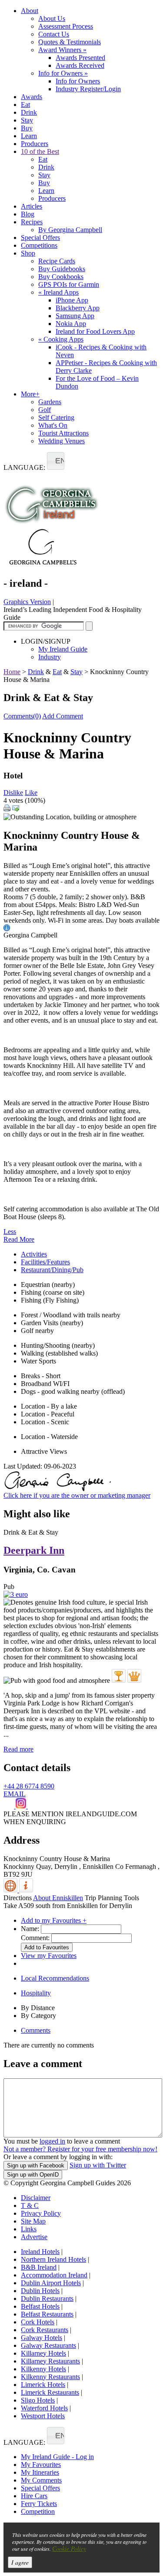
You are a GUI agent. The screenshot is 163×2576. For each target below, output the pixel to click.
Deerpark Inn (34, 1550)
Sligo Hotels (38, 2400)
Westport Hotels (43, 2416)
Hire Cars (34, 2496)
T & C (30, 2205)
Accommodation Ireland (54, 2275)
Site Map (33, 2221)
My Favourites (41, 2465)
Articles (32, 206)
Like (31, 793)
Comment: (35, 1938)
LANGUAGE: (24, 467)
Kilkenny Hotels (43, 2369)
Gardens (50, 402)
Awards (32, 97)
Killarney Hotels (43, 2353)
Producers (35, 144)
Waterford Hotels (44, 2408)
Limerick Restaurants (50, 2392)
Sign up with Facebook (36, 2166)
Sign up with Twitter (98, 2165)
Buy (27, 128)
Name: (30, 1929)
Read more (18, 1749)
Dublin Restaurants (47, 2298)
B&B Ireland (39, 2267)
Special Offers (40, 238)
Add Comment (63, 716)
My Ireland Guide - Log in (57, 2457)
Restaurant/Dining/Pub (52, 1270)
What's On (53, 425)
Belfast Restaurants (47, 2314)
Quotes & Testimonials (70, 42)
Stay (27, 120)
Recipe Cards (57, 261)
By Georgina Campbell (70, 230)
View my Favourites (49, 1956)
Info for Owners (63, 73)
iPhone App (72, 300)
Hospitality (36, 1993)
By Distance (38, 2008)
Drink (29, 112)
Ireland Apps (58, 292)
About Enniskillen (58, 1898)
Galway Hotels (42, 2338)
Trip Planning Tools (112, 1898)
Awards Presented (80, 58)
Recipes (32, 222)
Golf (45, 410)
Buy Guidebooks (62, 269)
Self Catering (56, 417)
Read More (19, 1239)
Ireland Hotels (40, 2252)
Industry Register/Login (88, 89)
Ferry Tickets (39, 2504)
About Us (52, 18)
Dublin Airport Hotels (51, 2283)
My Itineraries (40, 2472)
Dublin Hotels (40, 2291)
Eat (25, 105)
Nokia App (71, 324)
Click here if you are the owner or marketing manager (77, 1495)
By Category (38, 2016)
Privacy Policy (41, 2213)
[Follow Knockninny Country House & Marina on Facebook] (10, 1806)
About (30, 11)
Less (10, 1231)
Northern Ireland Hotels (53, 2259)
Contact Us (54, 34)
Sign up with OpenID (33, 2175)
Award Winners (62, 50)
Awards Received (80, 65)
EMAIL (15, 1794)
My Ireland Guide (63, 649)
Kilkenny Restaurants (50, 2377)
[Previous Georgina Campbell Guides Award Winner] (119, 1676)
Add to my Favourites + (54, 1920)
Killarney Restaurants (50, 2361)
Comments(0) (22, 716)
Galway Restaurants (48, 2345)
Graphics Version (27, 602)
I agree (20, 2562)
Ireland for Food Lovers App (95, 331)
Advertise (34, 2237)
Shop (28, 253)
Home (12, 672)
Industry (50, 657)
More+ (30, 394)
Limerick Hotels (43, 2385)
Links (29, 2229)
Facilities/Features (45, 1262)
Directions (18, 1898)
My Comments (41, 2480)
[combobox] (56, 461)
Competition (38, 2511)
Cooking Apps (61, 339)
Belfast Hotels (40, 2306)
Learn (29, 136)
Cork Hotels (38, 2322)
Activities (34, 1254)
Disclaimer (36, 2198)
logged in (52, 2141)
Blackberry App (78, 308)
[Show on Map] (11, 1890)
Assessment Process (66, 26)
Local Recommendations (55, 1978)
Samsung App (75, 316)
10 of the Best (40, 151)
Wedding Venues (62, 441)
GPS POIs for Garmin (69, 284)
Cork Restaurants (45, 2330)
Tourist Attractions (63, 433)
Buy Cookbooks (61, 277)
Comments (36, 2030)
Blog (28, 214)
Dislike (13, 793)
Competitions (39, 245)
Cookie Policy (69, 2548)
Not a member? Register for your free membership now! (80, 2149)
